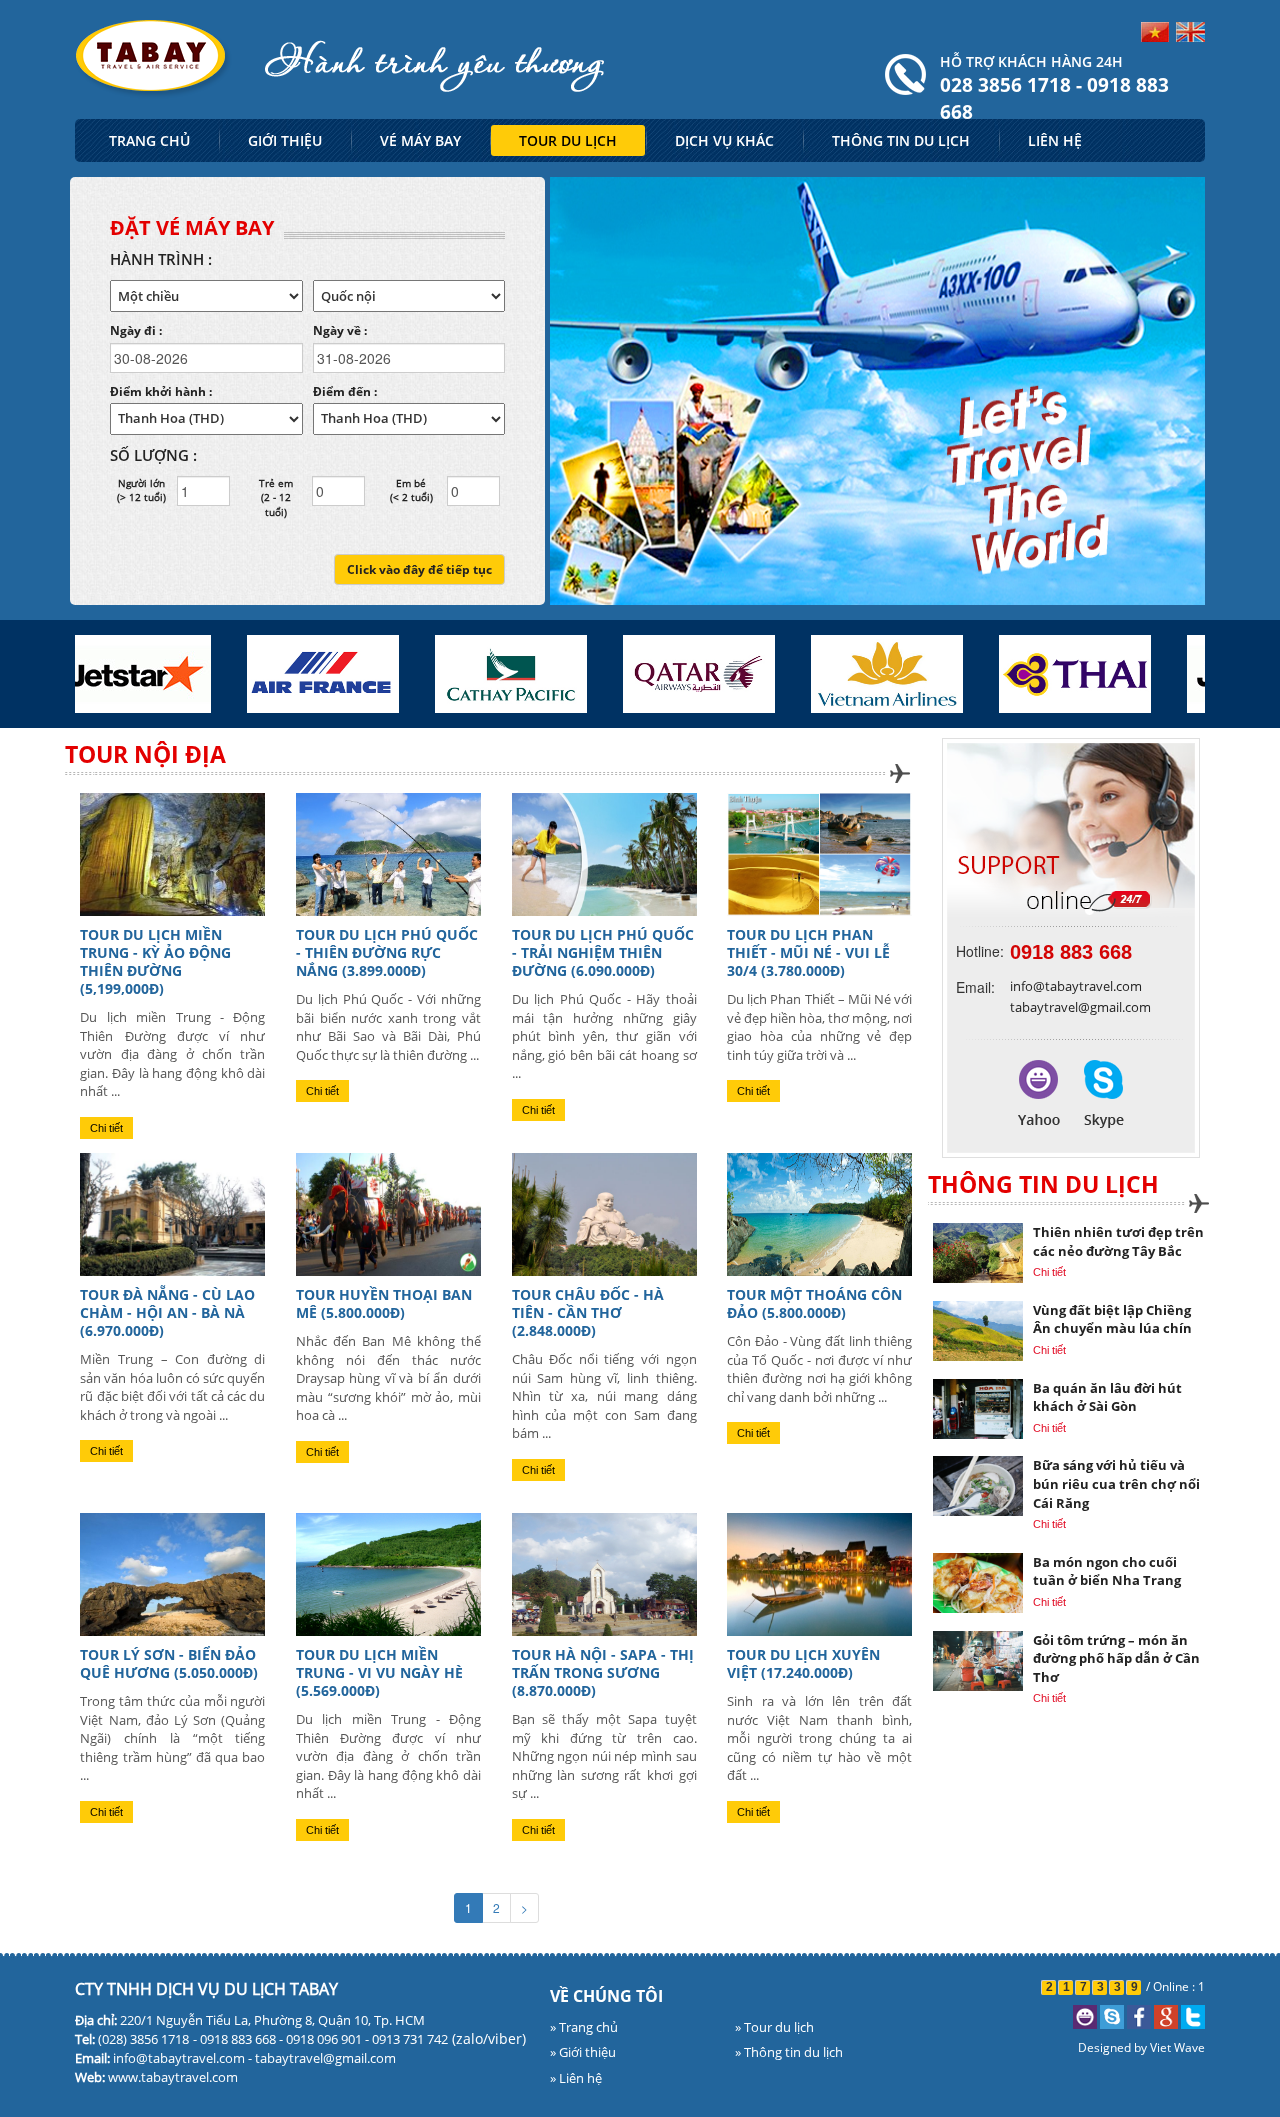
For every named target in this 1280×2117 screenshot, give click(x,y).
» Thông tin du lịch (789, 2052)
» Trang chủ (584, 2027)
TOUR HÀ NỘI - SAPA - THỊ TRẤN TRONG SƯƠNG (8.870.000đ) (603, 1672)
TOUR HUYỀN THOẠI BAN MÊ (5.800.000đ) (384, 1303)
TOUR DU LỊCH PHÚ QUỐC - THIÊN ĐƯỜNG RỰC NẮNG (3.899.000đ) (387, 952)
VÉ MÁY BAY (420, 140)
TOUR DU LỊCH (568, 140)
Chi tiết (106, 1128)
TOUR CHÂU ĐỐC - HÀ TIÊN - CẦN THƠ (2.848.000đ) (588, 1312)
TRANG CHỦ (149, 140)
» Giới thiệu (583, 2052)
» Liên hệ (576, 2078)
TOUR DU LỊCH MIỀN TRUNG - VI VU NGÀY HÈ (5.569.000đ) (379, 1672)
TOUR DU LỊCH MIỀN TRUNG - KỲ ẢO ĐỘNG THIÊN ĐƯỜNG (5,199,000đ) (155, 961)
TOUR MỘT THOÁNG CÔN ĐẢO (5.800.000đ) (814, 1303)
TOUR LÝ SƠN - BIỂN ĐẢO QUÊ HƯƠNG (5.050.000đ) (169, 1663)
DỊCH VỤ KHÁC (724, 140)
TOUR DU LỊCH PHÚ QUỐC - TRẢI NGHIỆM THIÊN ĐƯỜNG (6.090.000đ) (603, 952)
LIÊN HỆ (1055, 140)
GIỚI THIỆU (285, 140)
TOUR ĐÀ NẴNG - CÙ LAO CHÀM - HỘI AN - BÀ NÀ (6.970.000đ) (167, 1312)
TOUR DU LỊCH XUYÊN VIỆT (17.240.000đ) (803, 1663)
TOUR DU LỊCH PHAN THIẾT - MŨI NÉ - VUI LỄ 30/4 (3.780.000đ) (808, 952)
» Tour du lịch (774, 2027)
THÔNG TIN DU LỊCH (901, 140)
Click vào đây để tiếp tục (419, 569)
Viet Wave (1177, 2047)
